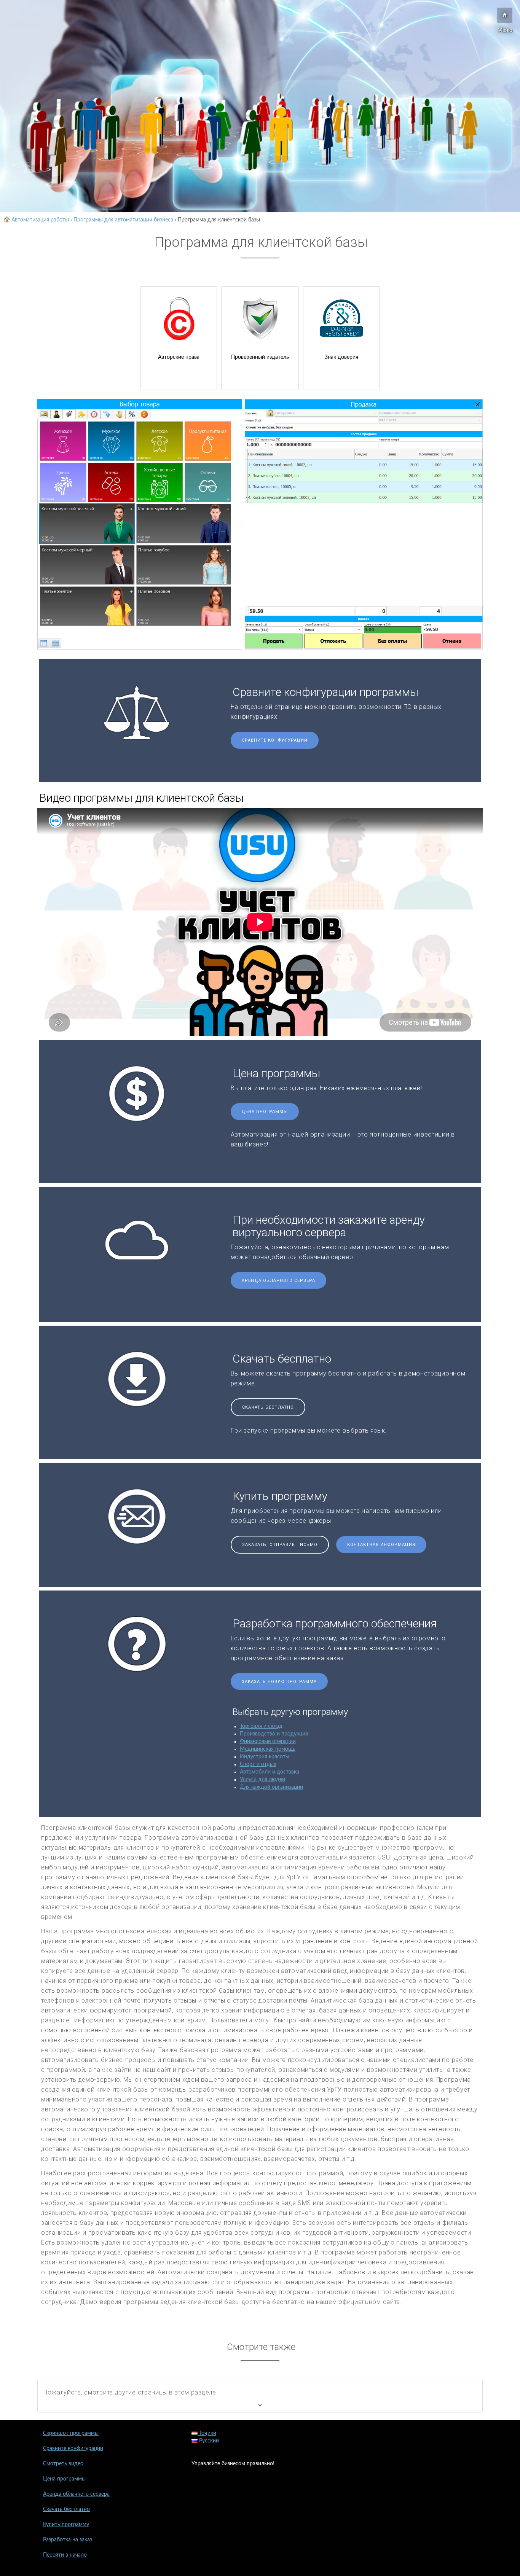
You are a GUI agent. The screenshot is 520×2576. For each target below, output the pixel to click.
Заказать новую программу (279, 1682)
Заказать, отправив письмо (280, 1545)
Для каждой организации (271, 1787)
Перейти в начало (65, 2555)
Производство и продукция (274, 1734)
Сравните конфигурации (275, 740)
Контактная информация (381, 1545)
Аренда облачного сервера (278, 1281)
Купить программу (66, 2525)
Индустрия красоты (265, 1757)
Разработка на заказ (68, 2540)
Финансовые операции (268, 1742)
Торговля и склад (261, 1726)
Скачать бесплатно (268, 1407)
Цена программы (265, 1112)
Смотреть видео (63, 2464)
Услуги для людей (262, 1780)
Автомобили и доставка (270, 1772)
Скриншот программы (71, 2433)
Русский (208, 2441)
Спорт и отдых (258, 1764)
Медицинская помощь (268, 1749)
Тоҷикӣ (207, 2433)
